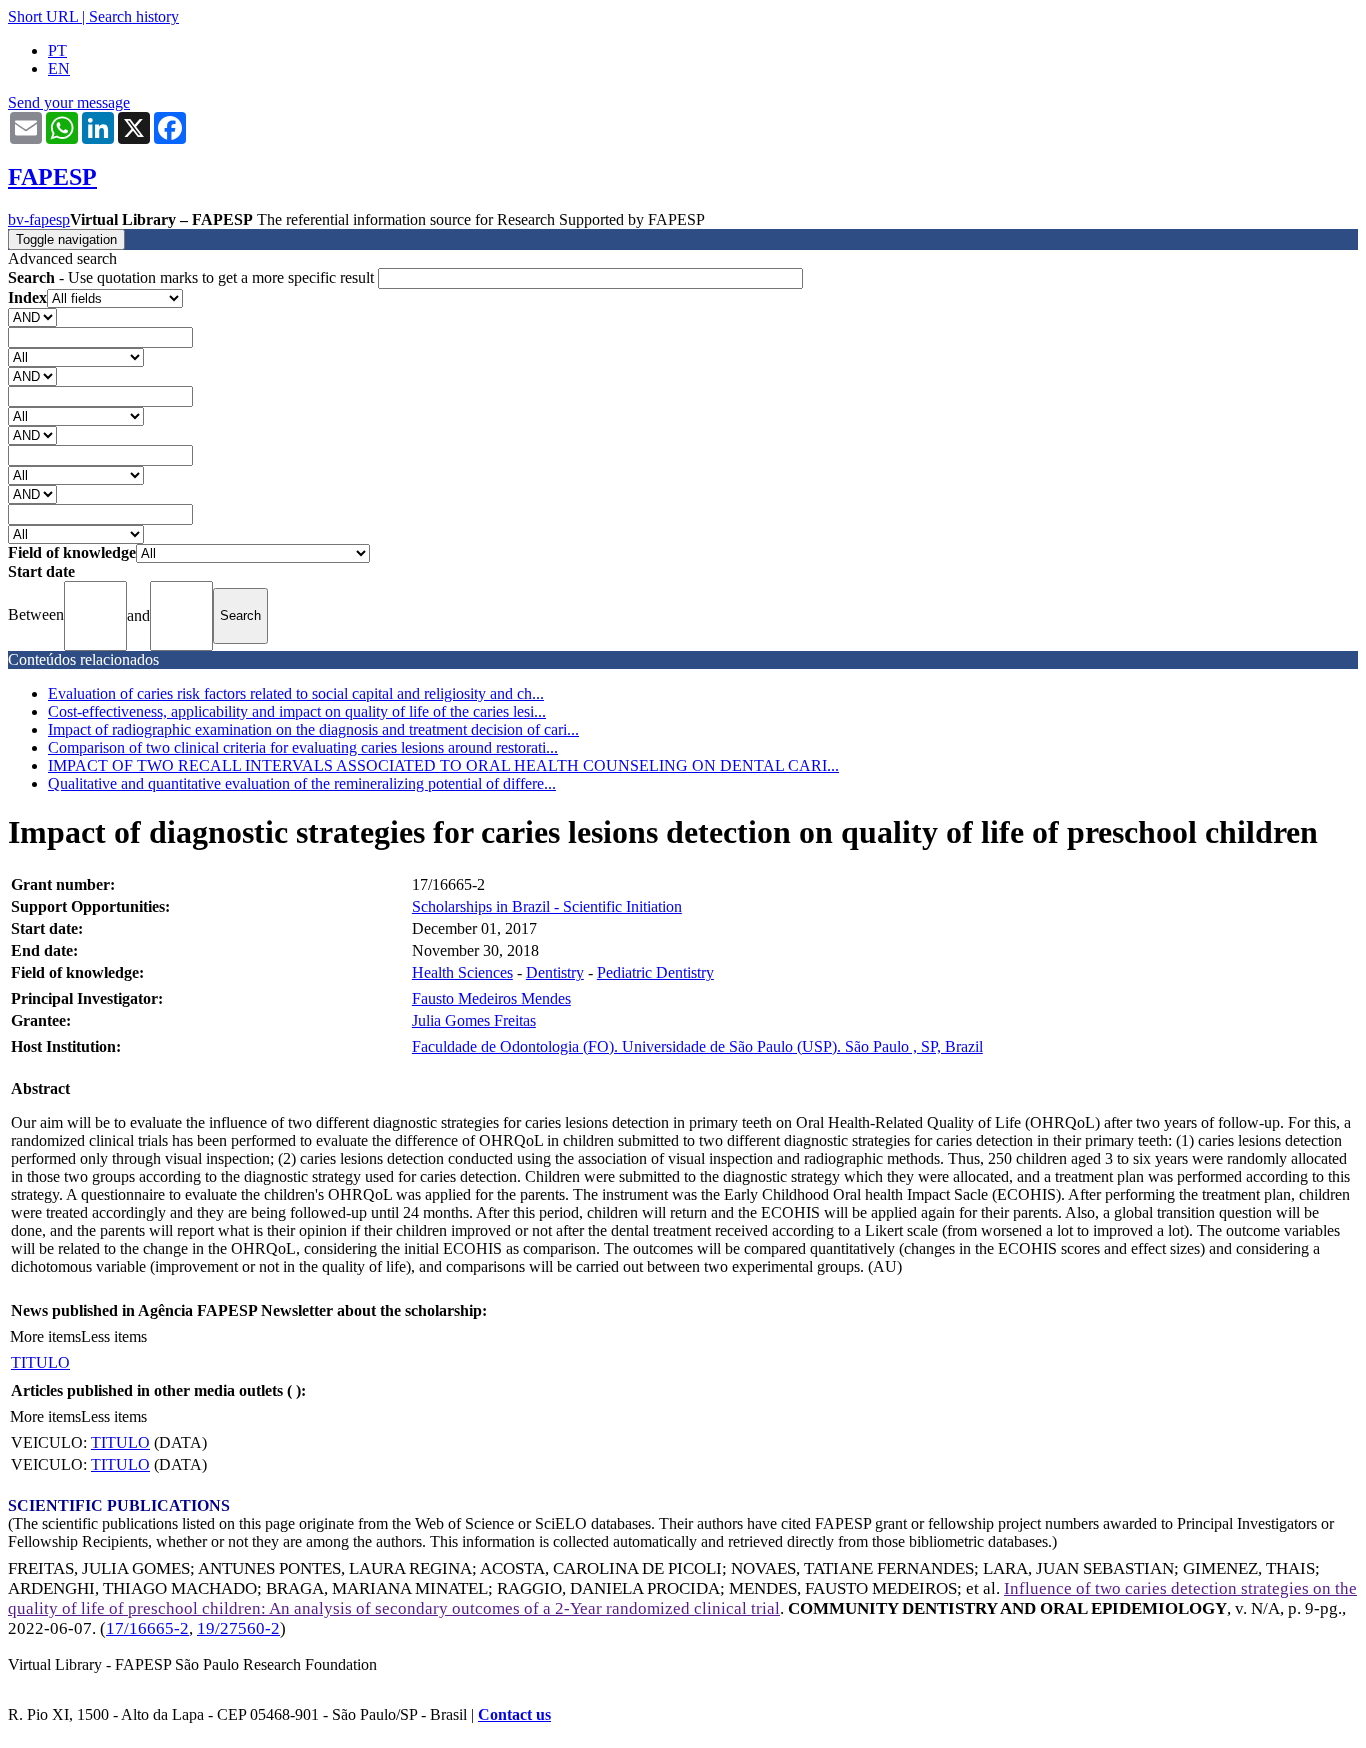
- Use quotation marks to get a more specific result (193, 277)
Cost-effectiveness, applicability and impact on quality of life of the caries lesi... (297, 711)
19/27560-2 (238, 1628)
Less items (114, 1336)
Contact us (514, 1714)
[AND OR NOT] (32, 316)
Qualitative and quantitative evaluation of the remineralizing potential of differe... (302, 783)
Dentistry (555, 972)
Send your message (69, 102)
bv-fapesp (39, 219)
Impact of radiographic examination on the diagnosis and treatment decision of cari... (313, 729)
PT (57, 50)
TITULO (40, 1362)
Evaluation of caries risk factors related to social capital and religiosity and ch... (296, 693)
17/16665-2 (147, 1628)
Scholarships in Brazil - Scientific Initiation (547, 906)
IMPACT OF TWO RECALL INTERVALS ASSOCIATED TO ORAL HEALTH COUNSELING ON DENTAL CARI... (443, 765)
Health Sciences (462, 972)
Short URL (43, 16)
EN (59, 68)
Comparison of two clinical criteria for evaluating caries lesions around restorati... (303, 747)
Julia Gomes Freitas (474, 1020)
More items (45, 1336)
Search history (134, 16)
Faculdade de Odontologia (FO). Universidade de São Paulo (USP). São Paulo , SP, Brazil (697, 1046)
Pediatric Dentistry (655, 972)
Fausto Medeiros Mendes (491, 998)
